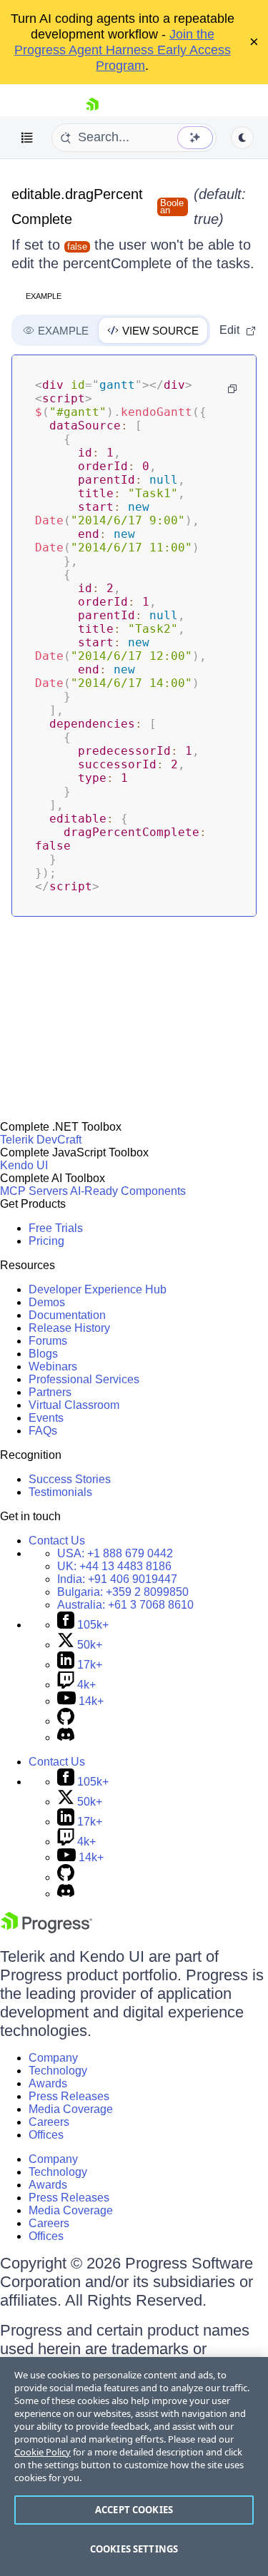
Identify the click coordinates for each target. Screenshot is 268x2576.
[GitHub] (66, 1721)
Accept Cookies (134, 2510)
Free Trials (56, 1228)
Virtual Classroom (74, 1405)
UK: (114, 1566)
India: (117, 1579)
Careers (49, 2122)
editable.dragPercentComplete (77, 207)
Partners (50, 1392)
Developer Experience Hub (98, 1289)
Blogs (43, 1354)
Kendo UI (24, 1165)
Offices (46, 2135)
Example (44, 296)
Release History (69, 1328)
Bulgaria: (123, 1592)
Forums (48, 1341)
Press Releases (69, 2096)
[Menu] (27, 138)
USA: (115, 1553)
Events (46, 1418)
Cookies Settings (134, 2549)
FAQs (43, 1431)
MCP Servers (34, 1191)
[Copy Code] (232, 389)
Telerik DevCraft (41, 1140)
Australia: (125, 1605)
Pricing (46, 1241)
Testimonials (60, 1492)
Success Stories (70, 1479)
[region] (134, 2466)
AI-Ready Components (128, 1191)
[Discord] (66, 1737)
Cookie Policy (43, 2452)
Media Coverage (71, 2109)
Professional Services (84, 1379)
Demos (47, 1302)
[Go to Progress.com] (46, 1929)
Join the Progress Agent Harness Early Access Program (123, 50)
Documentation (67, 1315)
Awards (48, 2083)
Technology (58, 2071)
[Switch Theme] (242, 138)
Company (53, 2058)
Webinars (53, 1366)
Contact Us (57, 1541)
